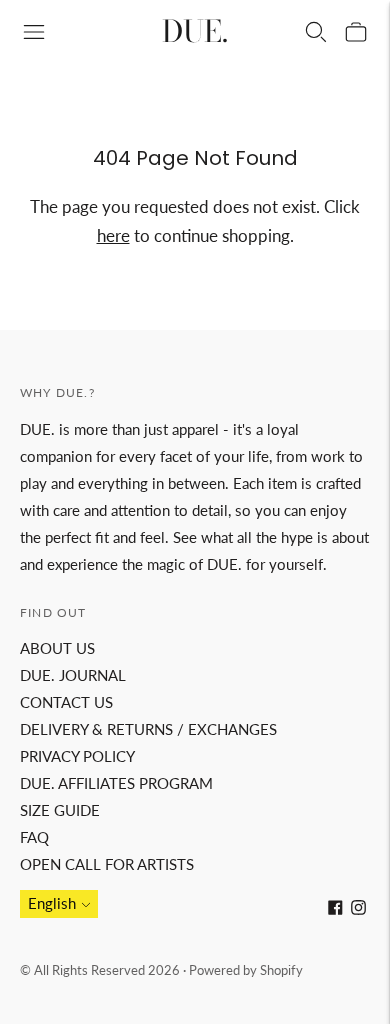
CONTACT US (66, 702)
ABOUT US (57, 648)
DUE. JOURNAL (73, 675)
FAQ (34, 837)
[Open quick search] (316, 32)
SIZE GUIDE (60, 810)
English (52, 903)
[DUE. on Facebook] (335, 909)
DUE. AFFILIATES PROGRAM (116, 783)
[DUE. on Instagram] (358, 909)
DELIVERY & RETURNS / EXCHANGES (148, 729)
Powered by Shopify (246, 970)
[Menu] (34, 32)
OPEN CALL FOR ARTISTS (107, 864)
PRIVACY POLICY (77, 756)
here (113, 235)
